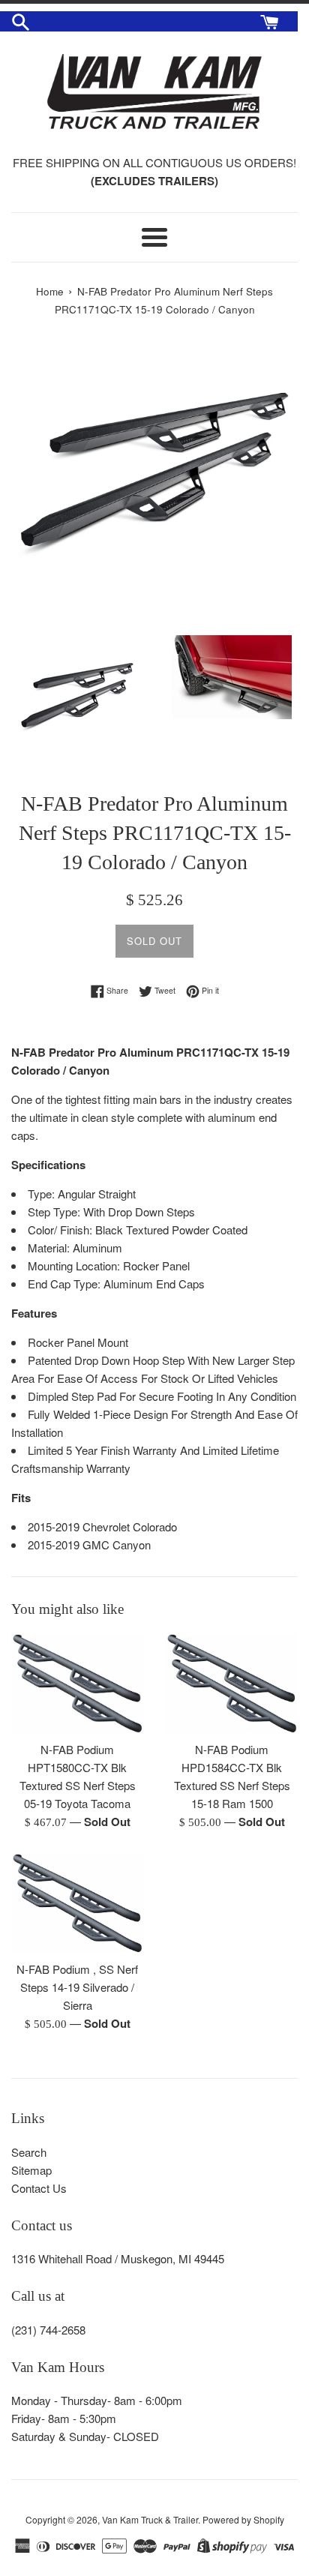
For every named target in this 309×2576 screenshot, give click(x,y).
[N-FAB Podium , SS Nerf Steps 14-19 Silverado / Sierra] (77, 1903)
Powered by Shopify (243, 2519)
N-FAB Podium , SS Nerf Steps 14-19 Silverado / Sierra (77, 1987)
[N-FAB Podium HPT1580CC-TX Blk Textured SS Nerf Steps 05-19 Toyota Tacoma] (77, 1684)
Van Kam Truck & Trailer (150, 2519)
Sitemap (31, 2170)
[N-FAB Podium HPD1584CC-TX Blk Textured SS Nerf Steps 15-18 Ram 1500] (232, 1684)
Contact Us (39, 2188)
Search (29, 2152)
